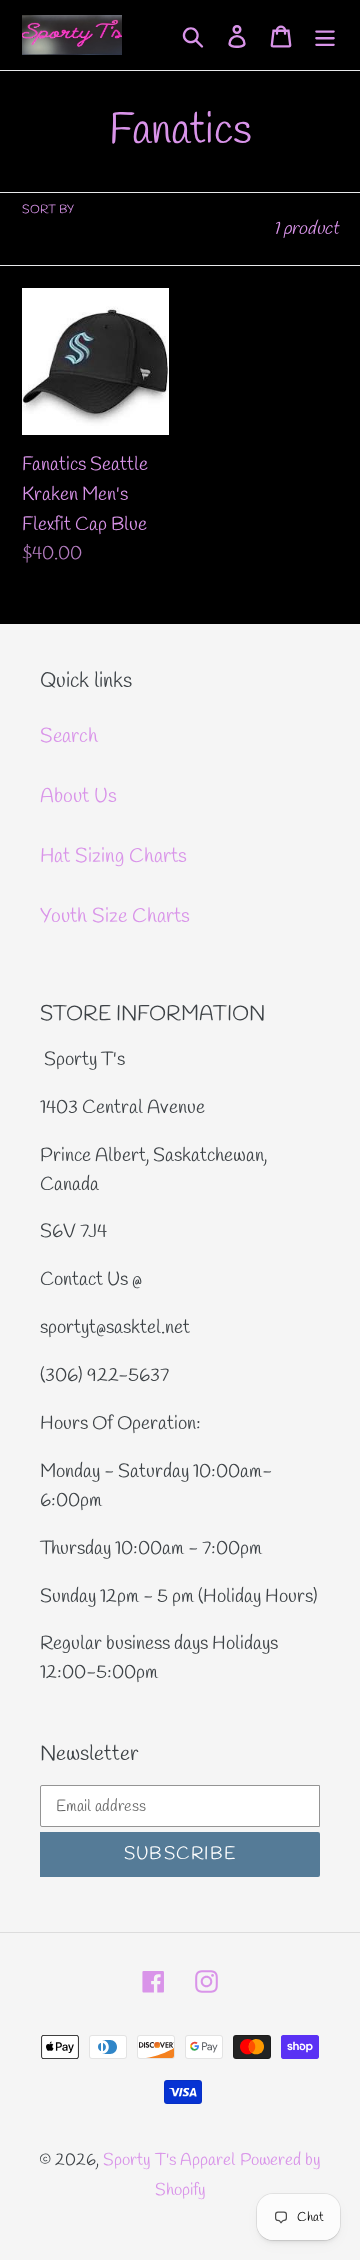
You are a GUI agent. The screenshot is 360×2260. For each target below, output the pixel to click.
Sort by (48, 210)
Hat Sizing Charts (113, 856)
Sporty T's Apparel (169, 2160)
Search (69, 736)
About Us (78, 796)
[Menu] (325, 35)
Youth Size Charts (115, 916)
